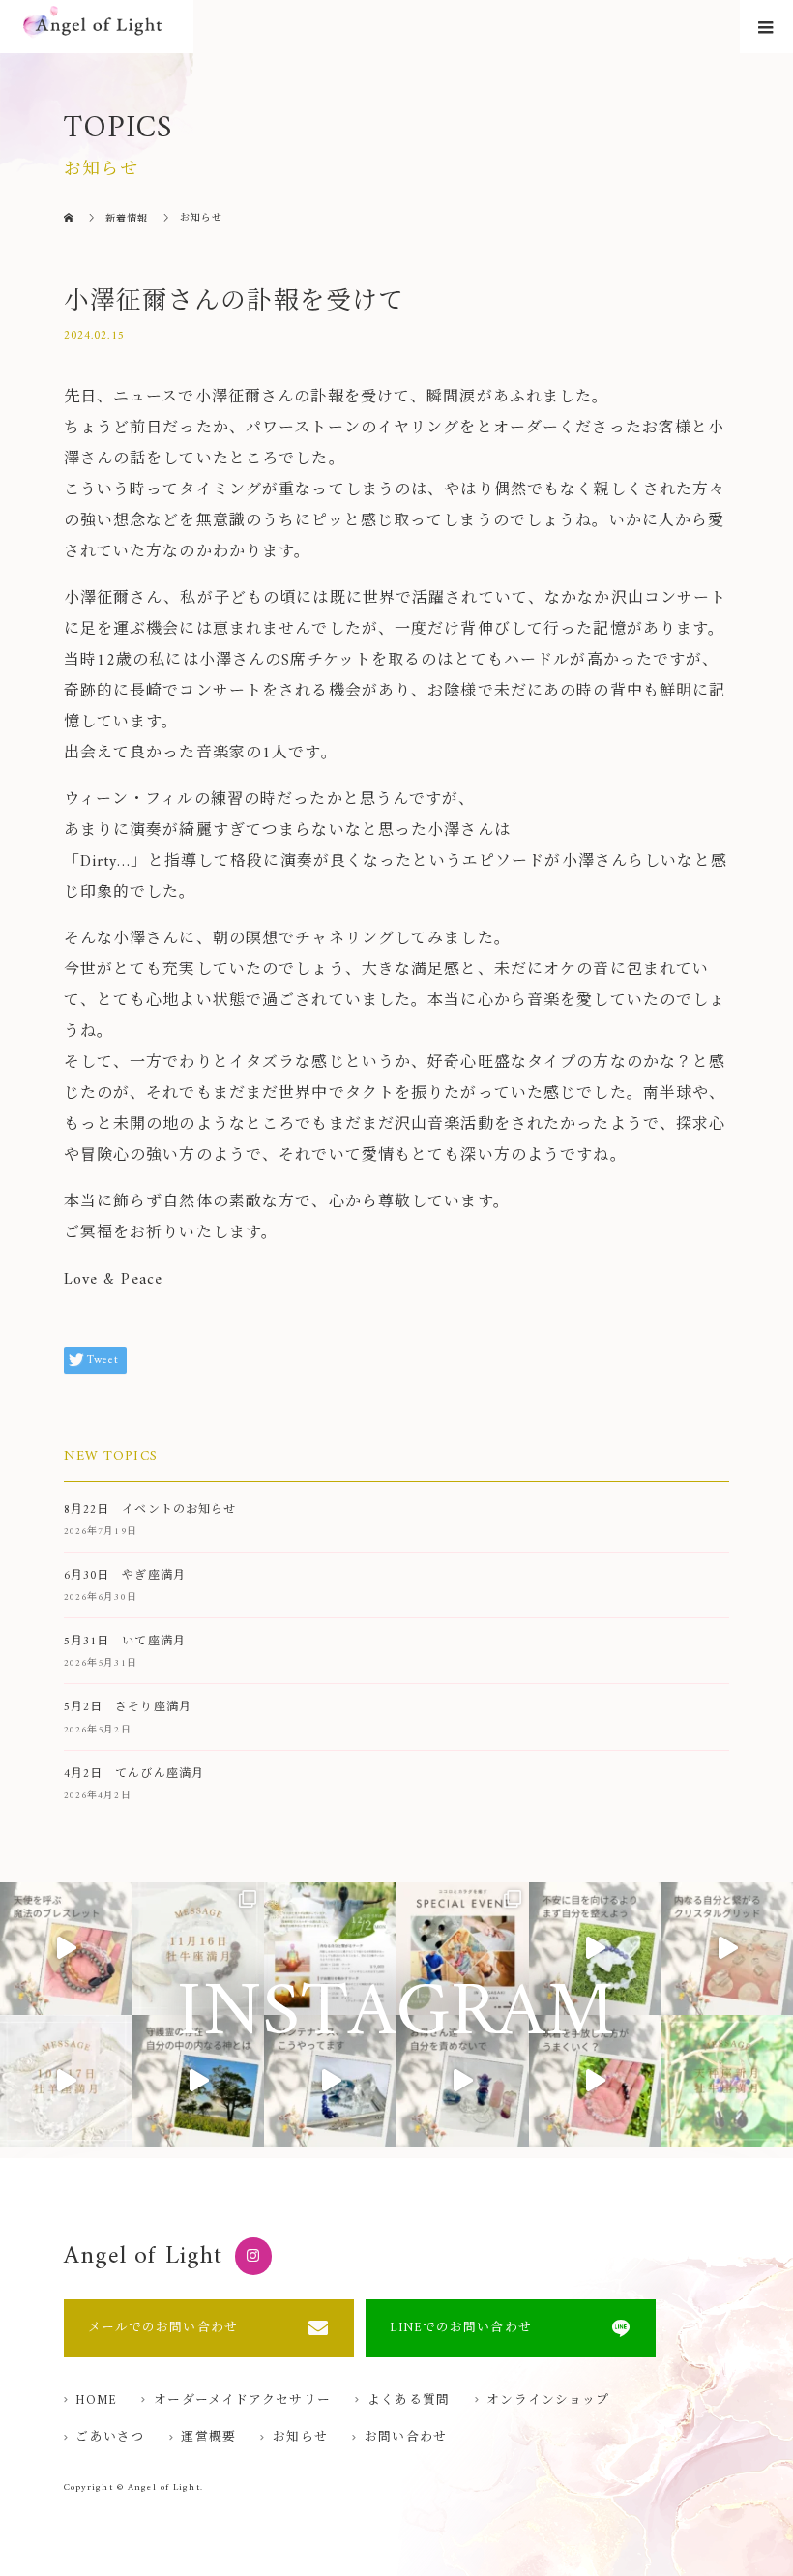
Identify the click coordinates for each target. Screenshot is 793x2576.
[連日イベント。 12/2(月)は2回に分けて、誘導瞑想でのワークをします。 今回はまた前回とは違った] (330, 1949)
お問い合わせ (406, 2438)
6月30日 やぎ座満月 (125, 1576)
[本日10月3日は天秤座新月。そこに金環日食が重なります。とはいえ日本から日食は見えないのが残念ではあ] (727, 2081)
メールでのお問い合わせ (163, 2328)
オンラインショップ (548, 2401)
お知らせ (300, 2438)
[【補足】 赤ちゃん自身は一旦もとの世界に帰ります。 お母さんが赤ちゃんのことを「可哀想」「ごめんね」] (463, 2081)
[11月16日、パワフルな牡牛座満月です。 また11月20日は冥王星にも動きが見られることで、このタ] (199, 1949)
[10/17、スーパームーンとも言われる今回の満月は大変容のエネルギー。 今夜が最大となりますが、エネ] (66, 2081)
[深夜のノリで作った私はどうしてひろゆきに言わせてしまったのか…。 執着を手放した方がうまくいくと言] (595, 2081)
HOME (96, 2401)
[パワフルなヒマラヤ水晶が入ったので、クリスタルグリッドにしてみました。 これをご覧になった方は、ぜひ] (727, 1949)
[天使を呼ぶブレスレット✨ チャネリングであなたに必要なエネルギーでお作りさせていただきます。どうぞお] (66, 1949)
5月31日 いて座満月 (125, 1642)
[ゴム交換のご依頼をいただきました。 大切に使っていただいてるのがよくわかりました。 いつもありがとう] (330, 2081)
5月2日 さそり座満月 (128, 1708)
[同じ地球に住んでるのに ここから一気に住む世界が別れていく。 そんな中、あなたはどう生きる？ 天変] (595, 1949)
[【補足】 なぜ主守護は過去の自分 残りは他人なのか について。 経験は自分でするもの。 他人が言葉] (199, 2081)
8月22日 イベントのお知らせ (150, 1510)
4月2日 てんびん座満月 (134, 1775)
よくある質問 (409, 2401)
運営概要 (208, 2438)
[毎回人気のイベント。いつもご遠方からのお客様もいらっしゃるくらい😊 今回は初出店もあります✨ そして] (463, 1949)
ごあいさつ (110, 2438)
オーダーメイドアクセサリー (242, 2401)
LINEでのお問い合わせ (460, 2328)
